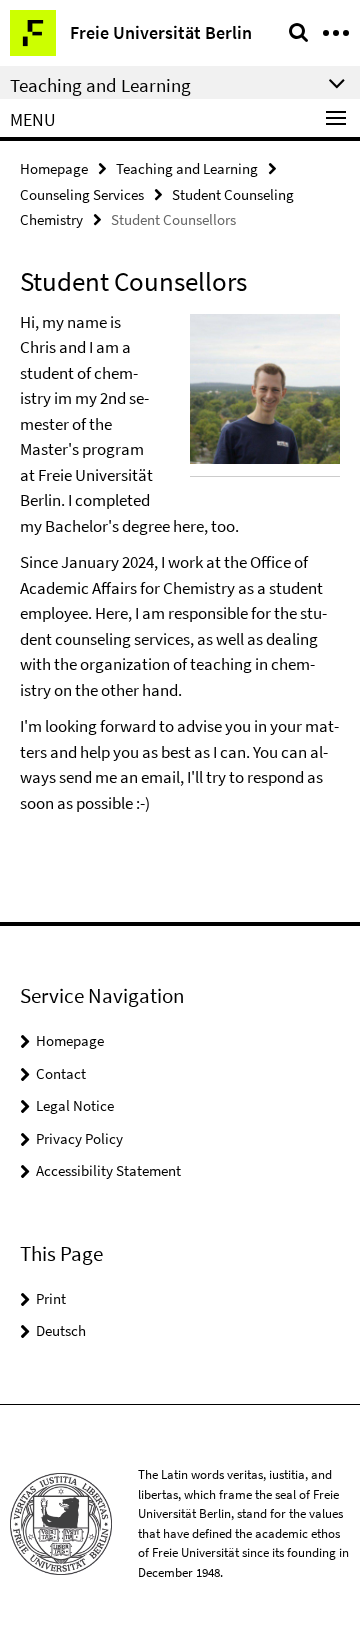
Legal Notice (75, 1105)
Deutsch (61, 1330)
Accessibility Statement (108, 1170)
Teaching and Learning (187, 168)
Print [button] (51, 1298)
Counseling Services (82, 194)
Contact (61, 1073)
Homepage (54, 168)
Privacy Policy (79, 1138)
